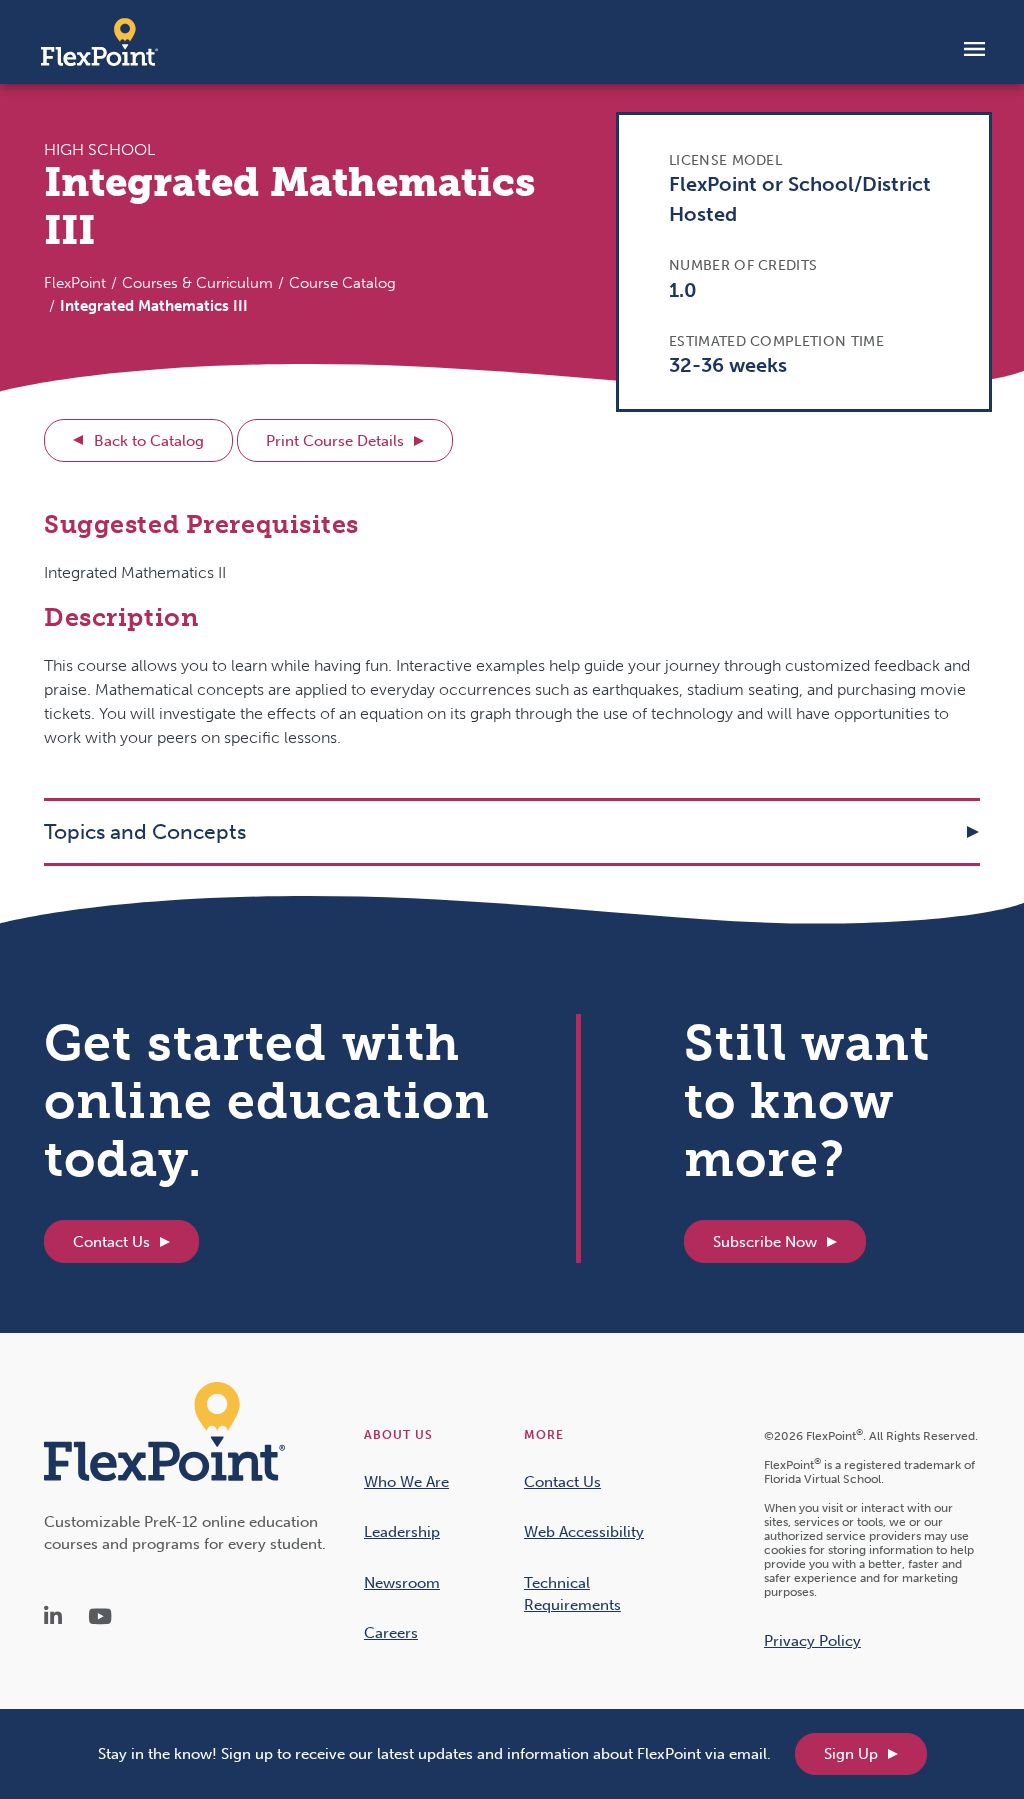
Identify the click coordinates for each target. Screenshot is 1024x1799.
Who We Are (406, 1482)
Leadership (402, 1532)
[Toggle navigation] (974, 48)
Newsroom (402, 1583)
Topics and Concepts (145, 831)
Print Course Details (335, 441)
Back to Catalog (149, 441)
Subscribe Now (765, 1242)
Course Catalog (342, 283)
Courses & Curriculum (197, 283)
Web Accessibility (584, 1532)
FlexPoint (75, 283)
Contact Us (111, 1242)
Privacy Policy (812, 1641)
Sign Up (851, 1754)
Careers (391, 1633)
